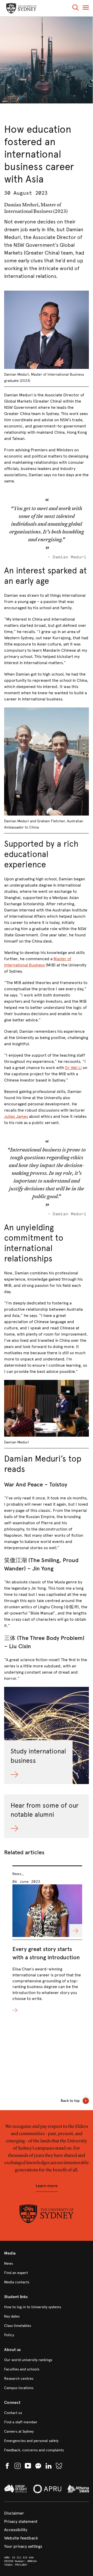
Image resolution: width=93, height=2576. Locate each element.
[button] (75, 8)
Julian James (16, 1116)
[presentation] (47, 1940)
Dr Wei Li (73, 1068)
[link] (47, 2264)
